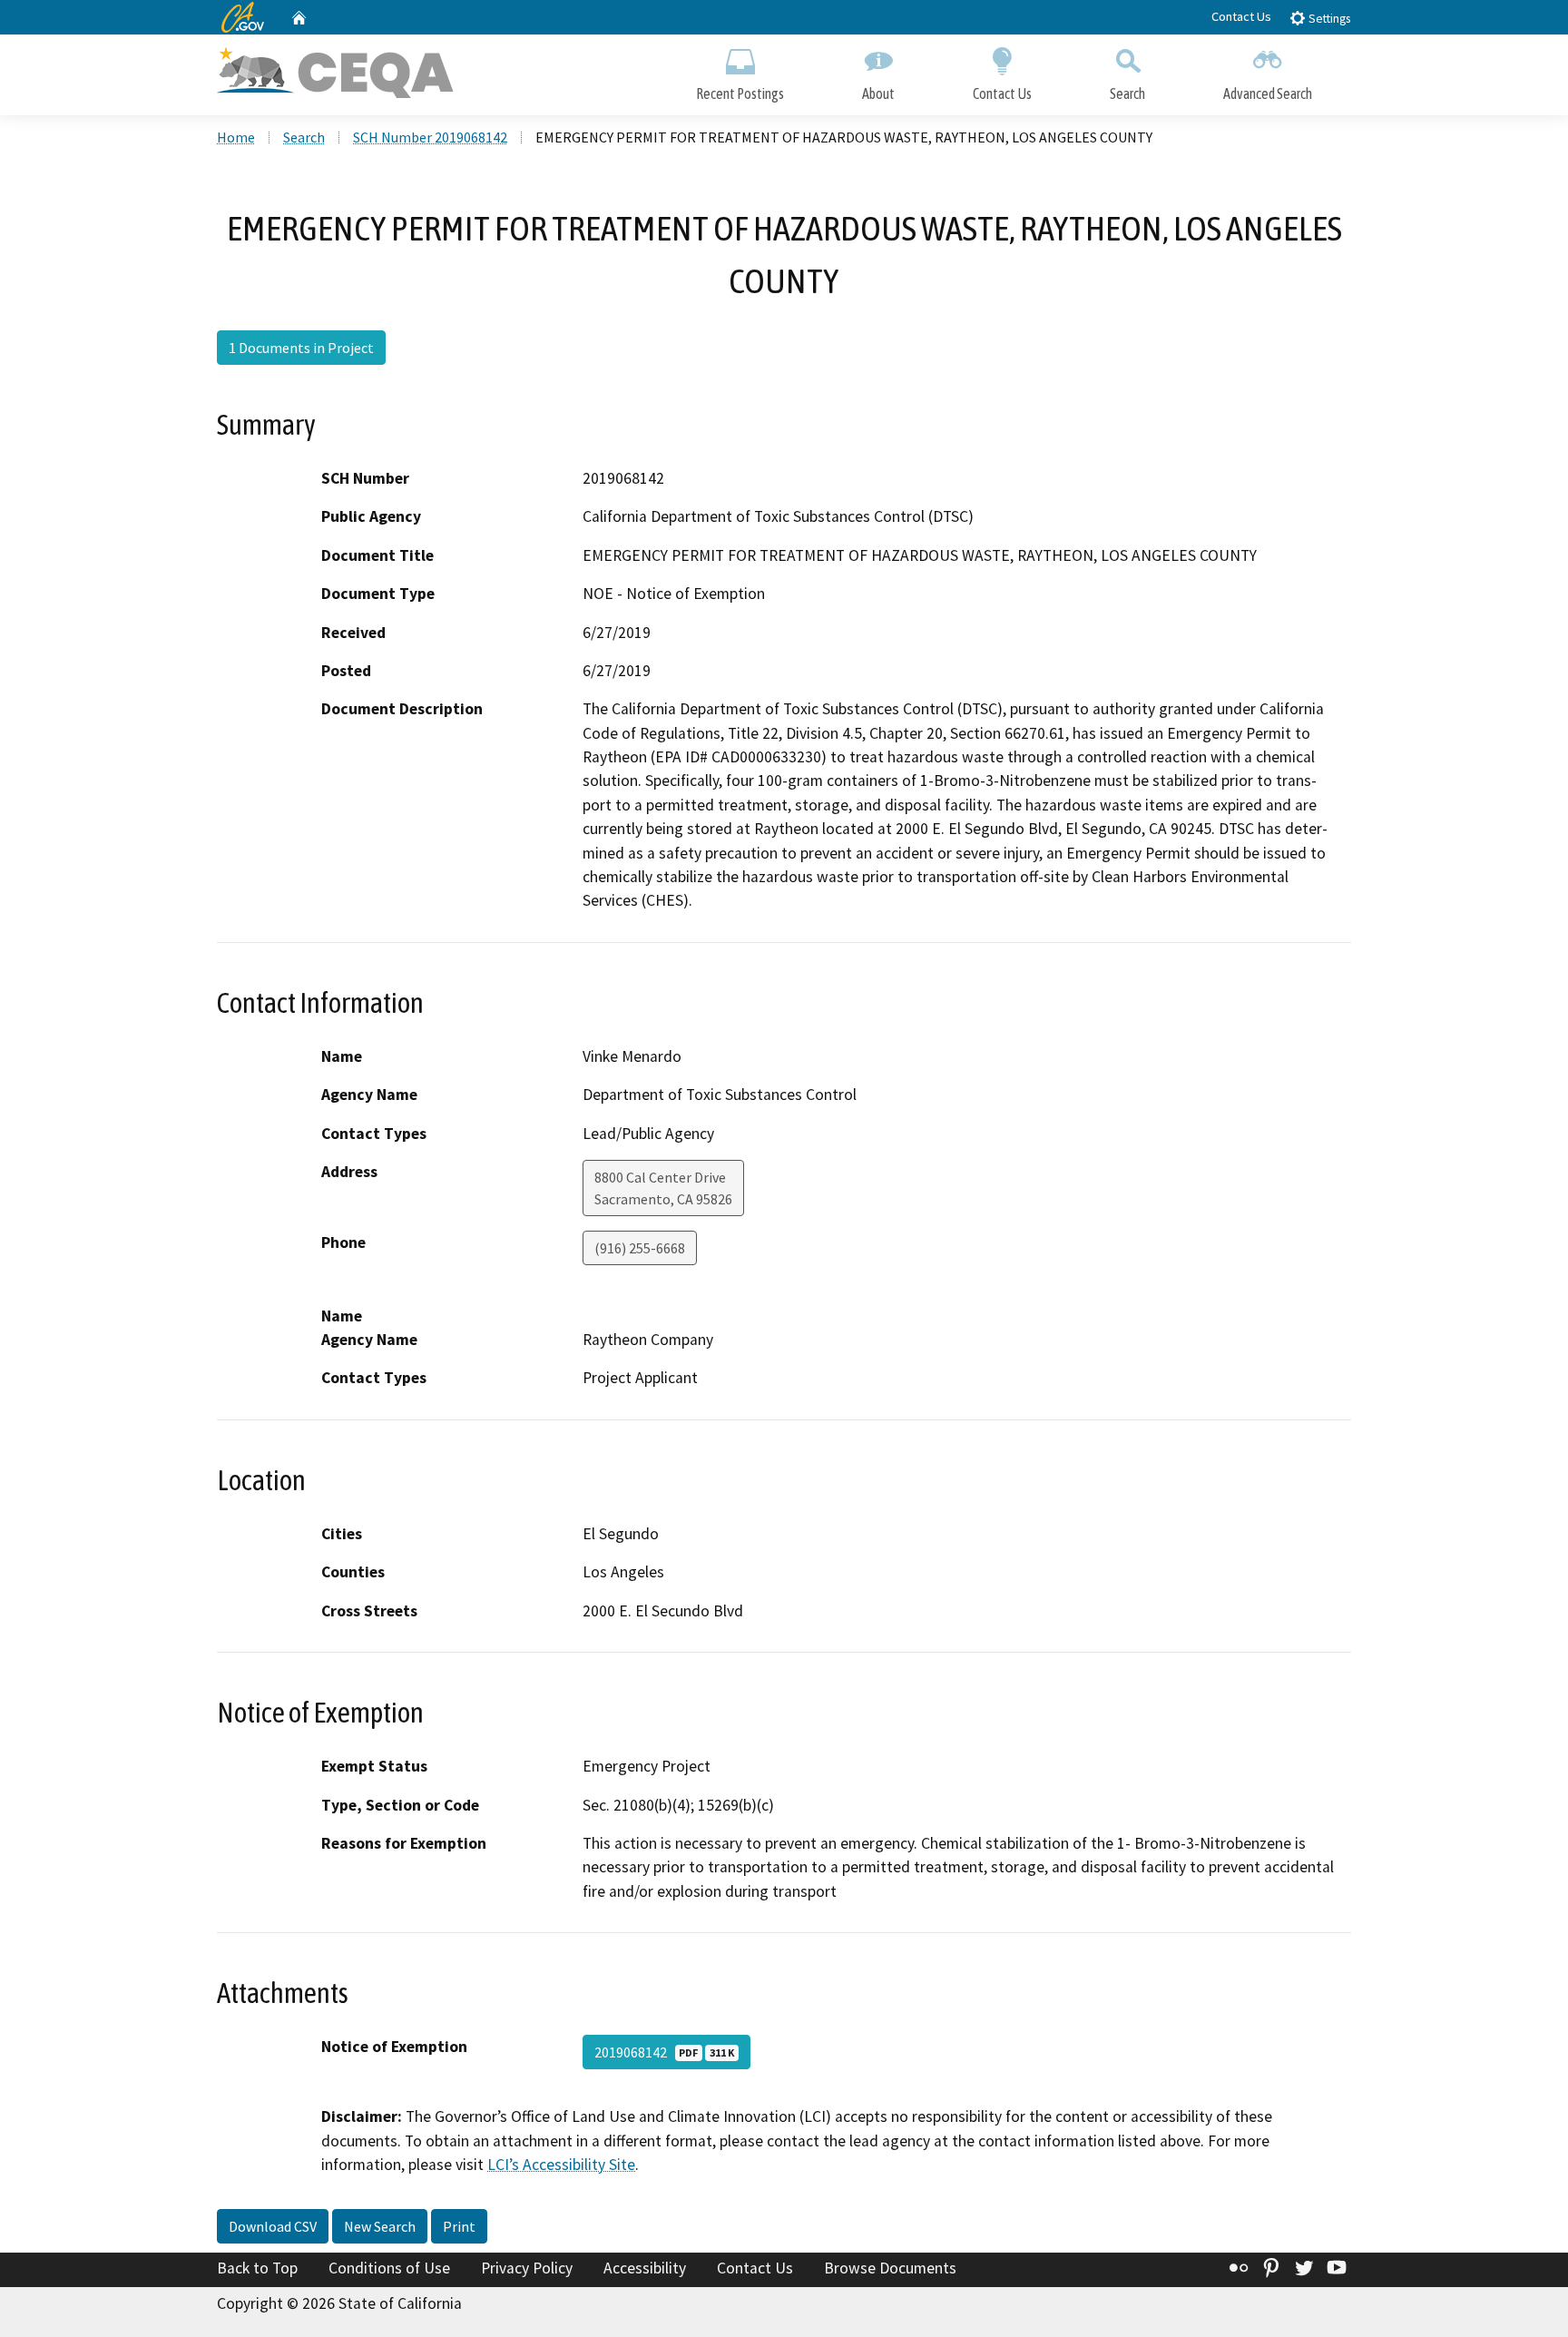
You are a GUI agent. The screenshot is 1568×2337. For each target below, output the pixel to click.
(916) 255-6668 (640, 1248)
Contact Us (1241, 16)
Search (1127, 93)
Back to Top (257, 2268)
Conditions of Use (389, 2268)
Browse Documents (890, 2268)
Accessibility (645, 2268)
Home (236, 137)
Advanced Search (1268, 93)
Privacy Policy (527, 2268)
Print (459, 2226)
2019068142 (664, 2052)
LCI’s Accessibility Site (561, 2165)
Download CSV (273, 2226)
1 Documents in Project (301, 348)
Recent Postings (740, 93)
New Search (380, 2226)
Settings (1328, 19)
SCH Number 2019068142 (430, 137)
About (878, 93)
